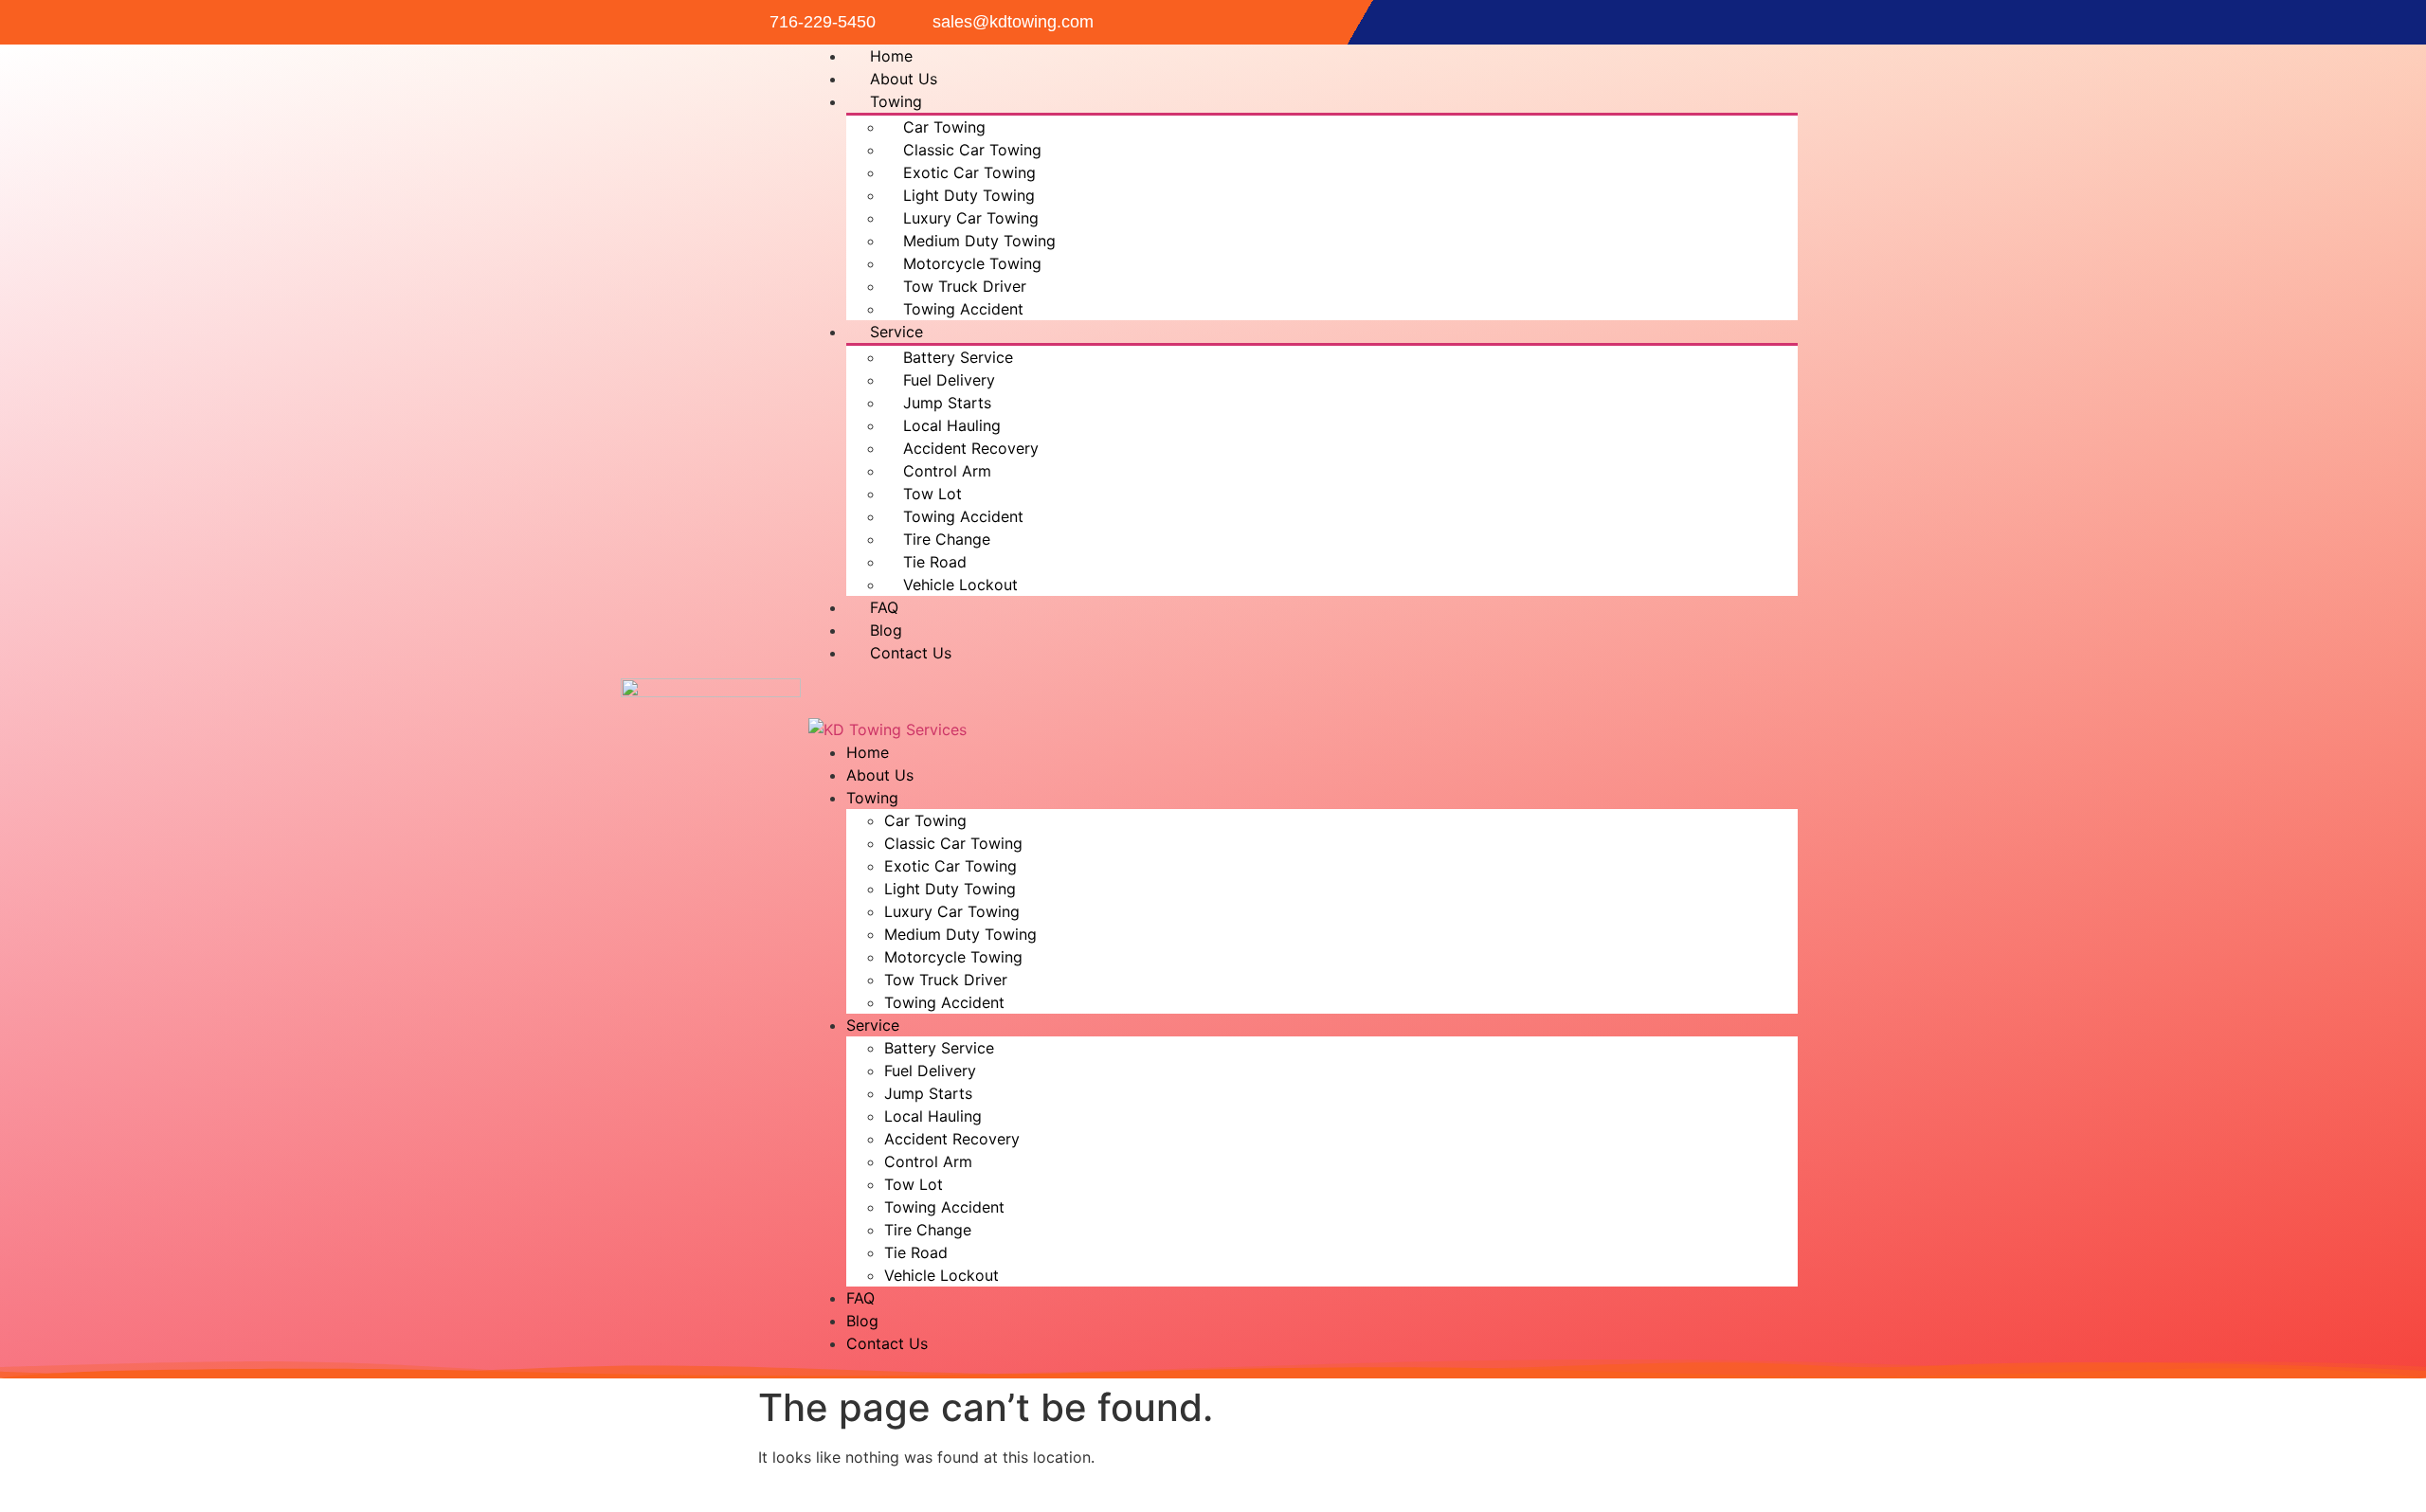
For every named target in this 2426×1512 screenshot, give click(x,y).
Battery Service (958, 357)
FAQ (884, 607)
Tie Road (935, 562)
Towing (896, 101)
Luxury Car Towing (971, 218)
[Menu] (823, 698)
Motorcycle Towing (972, 263)
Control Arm (947, 471)
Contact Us (911, 653)
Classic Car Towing (972, 150)
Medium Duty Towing (979, 241)
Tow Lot (932, 494)
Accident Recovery (971, 448)
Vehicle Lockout (960, 585)
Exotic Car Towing (969, 172)
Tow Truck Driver (965, 286)
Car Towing (944, 127)
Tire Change (947, 539)
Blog (886, 630)
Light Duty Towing (969, 195)
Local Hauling (952, 425)
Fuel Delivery (949, 380)
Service (896, 332)
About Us (904, 79)
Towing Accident (963, 309)
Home (891, 56)
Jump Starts (947, 403)
